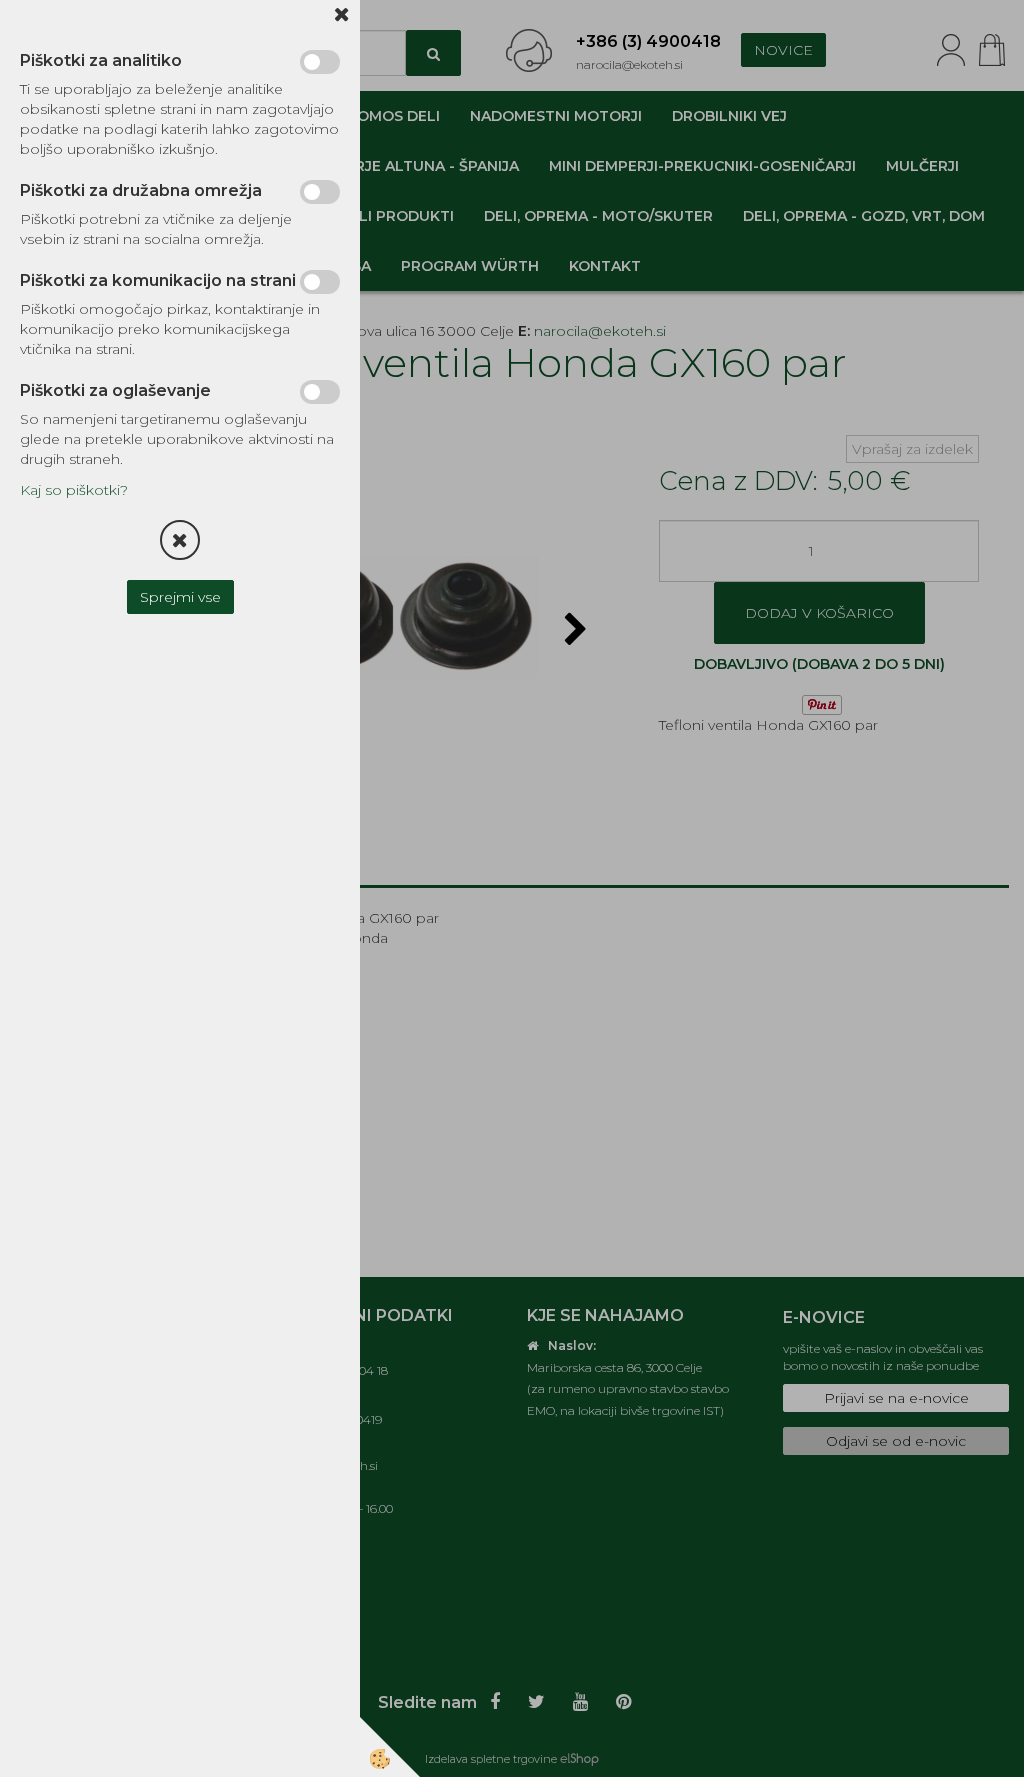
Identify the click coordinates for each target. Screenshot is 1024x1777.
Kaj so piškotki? (74, 490)
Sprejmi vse (180, 597)
